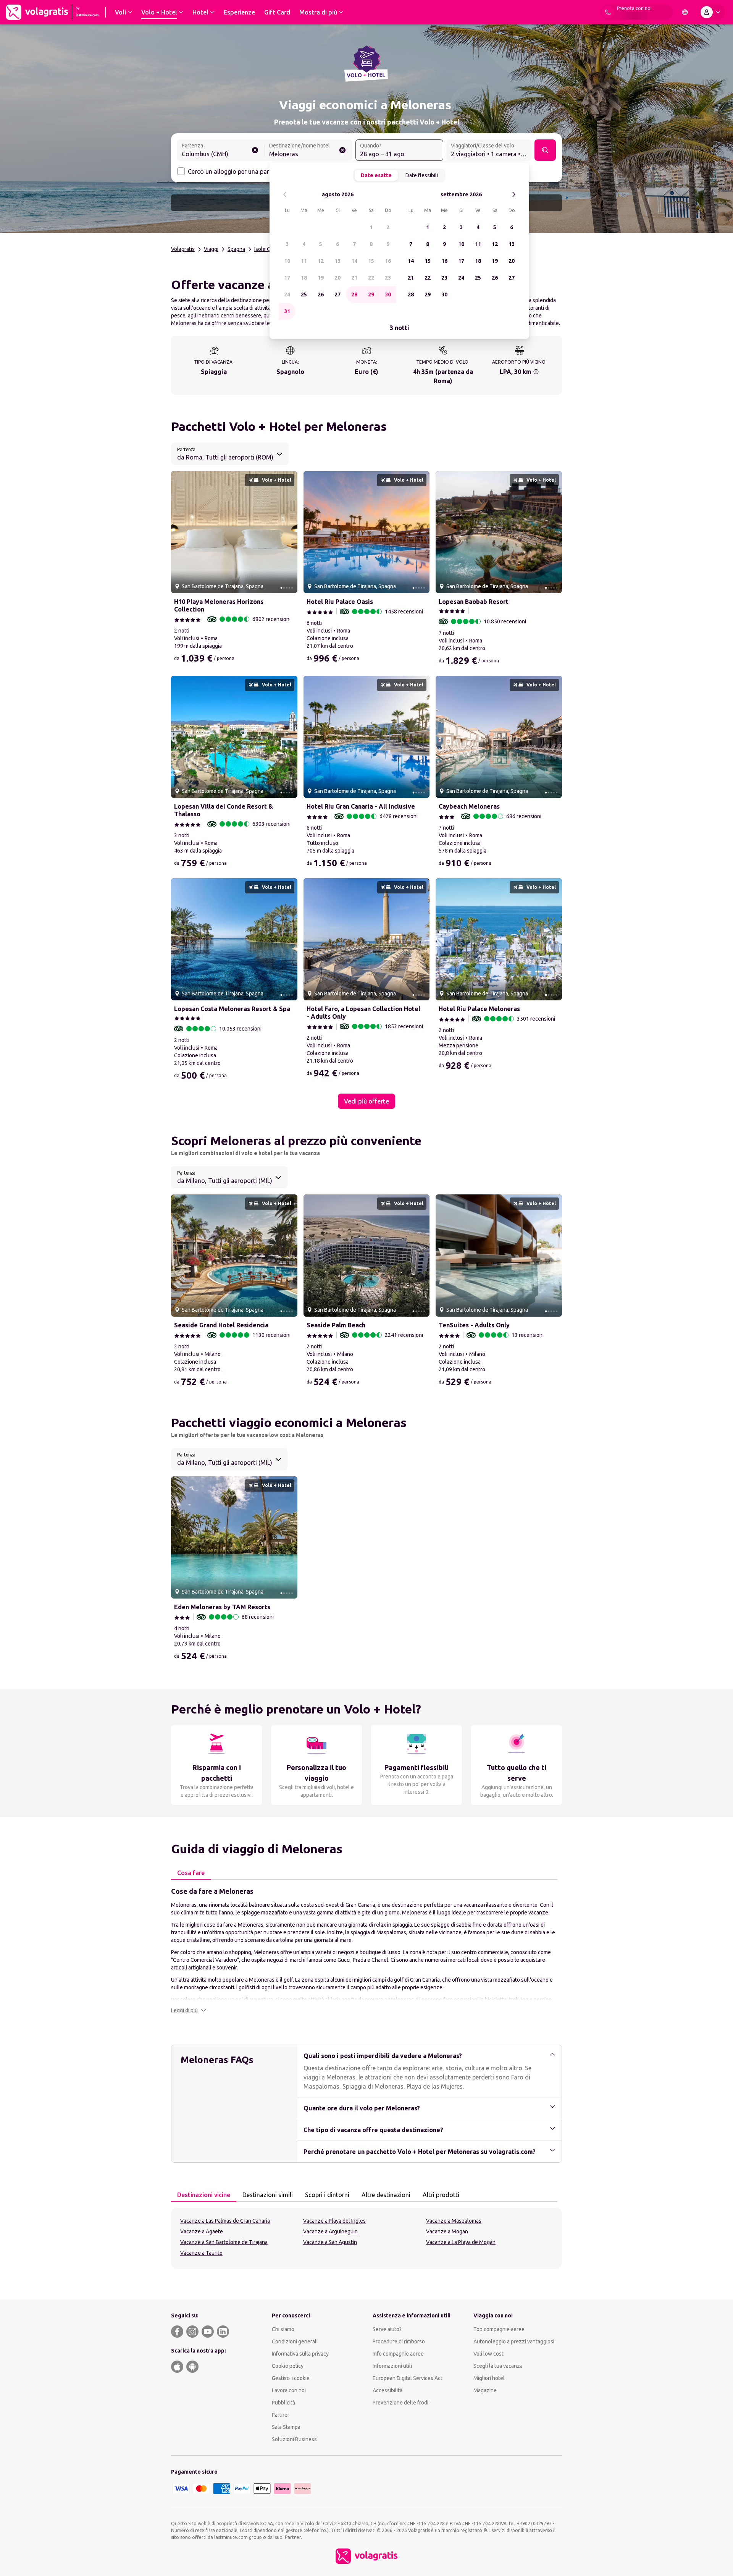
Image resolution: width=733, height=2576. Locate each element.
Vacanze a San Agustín (330, 2242)
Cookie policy (288, 2366)
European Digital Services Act (408, 2378)
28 (354, 294)
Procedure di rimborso (399, 2341)
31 (287, 311)
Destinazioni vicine (204, 2195)
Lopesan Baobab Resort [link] (474, 602)
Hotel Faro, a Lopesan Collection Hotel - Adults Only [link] (363, 1013)
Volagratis (183, 249)
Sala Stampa (286, 2427)
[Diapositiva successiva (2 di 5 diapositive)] (289, 532)
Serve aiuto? (387, 2329)
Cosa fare (191, 1873)
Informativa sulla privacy (300, 2354)
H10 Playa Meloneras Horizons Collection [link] (219, 605)
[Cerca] (545, 150)
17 (287, 278)
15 (371, 261)
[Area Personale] (712, 12)
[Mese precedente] (285, 195)
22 (371, 278)
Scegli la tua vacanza (498, 2366)
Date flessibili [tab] (422, 175)
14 (354, 261)
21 (354, 278)
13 (337, 261)
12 (321, 261)
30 (388, 294)
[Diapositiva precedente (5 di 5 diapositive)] (180, 532)
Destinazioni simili (268, 2195)
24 (287, 294)
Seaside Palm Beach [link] (336, 1325)
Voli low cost (488, 2354)
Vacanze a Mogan (447, 2231)
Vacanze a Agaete (202, 2231)
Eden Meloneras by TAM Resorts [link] (222, 1607)
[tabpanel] (366, 1950)
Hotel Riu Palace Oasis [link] (340, 602)
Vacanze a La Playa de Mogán (461, 2242)
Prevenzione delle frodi (400, 2403)
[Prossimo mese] (514, 195)
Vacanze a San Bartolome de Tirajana (224, 2242)
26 (321, 294)
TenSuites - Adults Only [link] (474, 1325)
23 (388, 278)
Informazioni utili (392, 2366)
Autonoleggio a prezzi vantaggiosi (514, 2341)
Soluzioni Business (294, 2439)
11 (304, 261)
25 (304, 294)
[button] (189, 2010)
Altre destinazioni (386, 2195)
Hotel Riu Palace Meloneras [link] (479, 1009)
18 (304, 278)
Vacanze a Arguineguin (330, 2231)
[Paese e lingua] (685, 12)
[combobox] (221, 151)
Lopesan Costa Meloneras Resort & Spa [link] (232, 1009)
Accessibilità (387, 2390)
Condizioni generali (295, 2341)
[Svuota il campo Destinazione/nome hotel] (342, 150)
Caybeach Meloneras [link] (469, 806)
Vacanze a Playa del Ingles (334, 2221)
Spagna (236, 249)
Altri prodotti (441, 2195)
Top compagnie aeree (499, 2329)
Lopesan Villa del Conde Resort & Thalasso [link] (224, 810)
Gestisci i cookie (291, 2378)
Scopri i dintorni (327, 2195)
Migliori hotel (489, 2378)
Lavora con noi (289, 2390)
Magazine (485, 2390)
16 (388, 261)
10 (287, 261)
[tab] (191, 1873)
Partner (281, 2415)
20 (337, 278)
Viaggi (211, 249)
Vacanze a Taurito (201, 2253)
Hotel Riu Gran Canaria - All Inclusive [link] (361, 806)
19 (321, 278)
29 (371, 294)
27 (337, 294)
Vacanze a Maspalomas (454, 2221)
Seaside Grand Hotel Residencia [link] (221, 1325)
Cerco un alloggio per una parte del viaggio (247, 172)
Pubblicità (283, 2403)
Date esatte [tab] (376, 175)
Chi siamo (283, 2329)
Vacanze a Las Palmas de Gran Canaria (225, 2221)
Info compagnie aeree (398, 2354)
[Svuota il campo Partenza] (255, 150)
